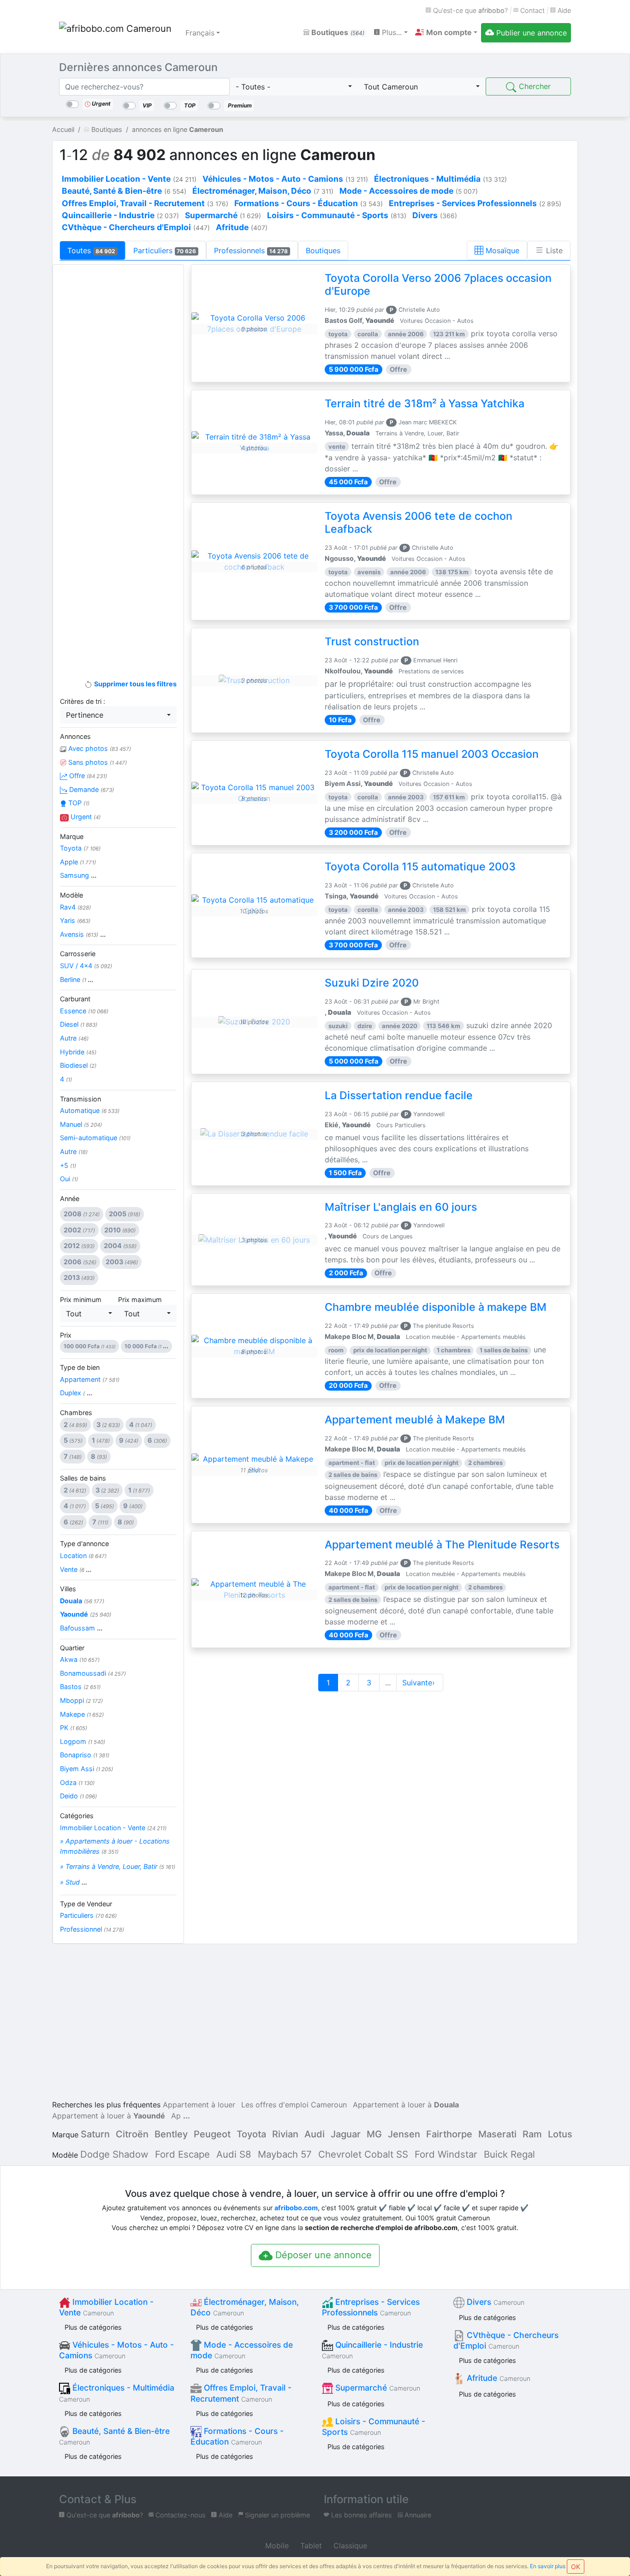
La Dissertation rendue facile (399, 1095)
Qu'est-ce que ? (470, 10)
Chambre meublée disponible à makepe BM (436, 1307)
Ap (176, 2116)
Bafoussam (81, 1628)
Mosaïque (501, 250)
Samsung (78, 875)
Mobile (276, 2546)
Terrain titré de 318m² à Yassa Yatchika (425, 404)
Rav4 (75, 907)
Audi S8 (234, 2154)
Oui (69, 1179)
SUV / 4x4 (86, 966)
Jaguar (346, 2134)
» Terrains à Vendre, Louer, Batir (118, 1866)
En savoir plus (548, 2566)
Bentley (171, 2134)
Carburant (75, 999)
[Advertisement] (118, 418)
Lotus (560, 2134)
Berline (77, 979)
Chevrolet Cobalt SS (363, 2154)
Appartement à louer (199, 2105)
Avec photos (99, 748)
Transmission (80, 1099)
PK (74, 1728)
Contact (532, 10)
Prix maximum (140, 1300)
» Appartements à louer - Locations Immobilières (115, 1846)
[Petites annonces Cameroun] (117, 33)
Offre (87, 776)
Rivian (285, 2134)
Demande (91, 789)
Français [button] (200, 33)
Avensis (83, 934)
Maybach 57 (285, 2154)
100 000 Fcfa (89, 1346)
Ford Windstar (446, 2154)
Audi (315, 2134)
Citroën (132, 2134)
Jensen (404, 2134)
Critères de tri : (83, 701)
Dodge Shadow (114, 2154)
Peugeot (212, 2134)
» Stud (74, 1882)
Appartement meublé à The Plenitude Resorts (442, 1545)
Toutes (91, 250)
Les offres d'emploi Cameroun (294, 2105)
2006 (80, 1262)
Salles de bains (83, 1478)
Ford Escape (182, 2154)
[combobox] (294, 87)
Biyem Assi (86, 1769)
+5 (68, 1165)
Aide (563, 10)
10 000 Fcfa (146, 1346)
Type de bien (80, 1367)
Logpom (83, 1741)
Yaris (75, 920)
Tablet (310, 2546)
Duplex (76, 1393)
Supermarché (377, 2388)
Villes (68, 1589)
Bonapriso (85, 1755)
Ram (532, 2134)
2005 (125, 1214)
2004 (120, 1246)
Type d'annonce (84, 1544)
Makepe (82, 1714)
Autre (74, 1038)
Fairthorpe (449, 2134)
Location (83, 1556)
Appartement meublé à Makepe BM (415, 1420)
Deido (78, 1796)
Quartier (72, 1648)
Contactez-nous (180, 2515)
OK (576, 2567)
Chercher (534, 86)
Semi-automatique (95, 1138)
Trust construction (372, 642)
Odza (77, 1782)
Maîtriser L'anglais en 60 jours (401, 1207)
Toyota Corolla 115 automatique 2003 (420, 867)
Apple (78, 862)
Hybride (78, 1052)
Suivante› (420, 1683)
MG (374, 2134)
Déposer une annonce (322, 2255)
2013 (79, 1277)
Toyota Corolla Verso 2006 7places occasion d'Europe (438, 285)
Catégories (77, 1816)
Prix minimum (81, 1300)
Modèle (71, 895)
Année (70, 1199)
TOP (78, 803)
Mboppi (81, 1700)
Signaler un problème (276, 2515)
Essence (84, 1011)
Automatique (90, 1110)
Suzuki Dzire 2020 (372, 983)
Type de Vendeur (86, 1904)
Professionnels (251, 250)
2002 (79, 1230)
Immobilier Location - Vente (113, 1828)
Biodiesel (78, 1065)
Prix (66, 1335)
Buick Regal (509, 2154)
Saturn (95, 2134)
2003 (122, 1262)
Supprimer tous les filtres (134, 684)
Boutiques (337, 32)
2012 (79, 1246)
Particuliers (165, 250)
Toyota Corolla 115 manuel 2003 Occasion (432, 754)
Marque (72, 836)
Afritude (497, 2378)
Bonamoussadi (93, 1673)
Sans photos (97, 762)
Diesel (79, 1024)
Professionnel (92, 1929)
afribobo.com (296, 2208)
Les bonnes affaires (361, 2515)
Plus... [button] (391, 32)
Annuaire (417, 2515)
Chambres (76, 1413)
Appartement (90, 1379)
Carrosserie (78, 954)
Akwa (80, 1659)
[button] (446, 32)
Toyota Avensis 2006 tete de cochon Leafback (419, 523)
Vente (76, 1569)
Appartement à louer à (406, 2105)
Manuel (81, 1124)
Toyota (80, 848)
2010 (120, 1230)
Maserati (497, 2134)
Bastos (80, 1687)
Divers (494, 2302)
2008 (82, 1214)
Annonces (75, 736)
